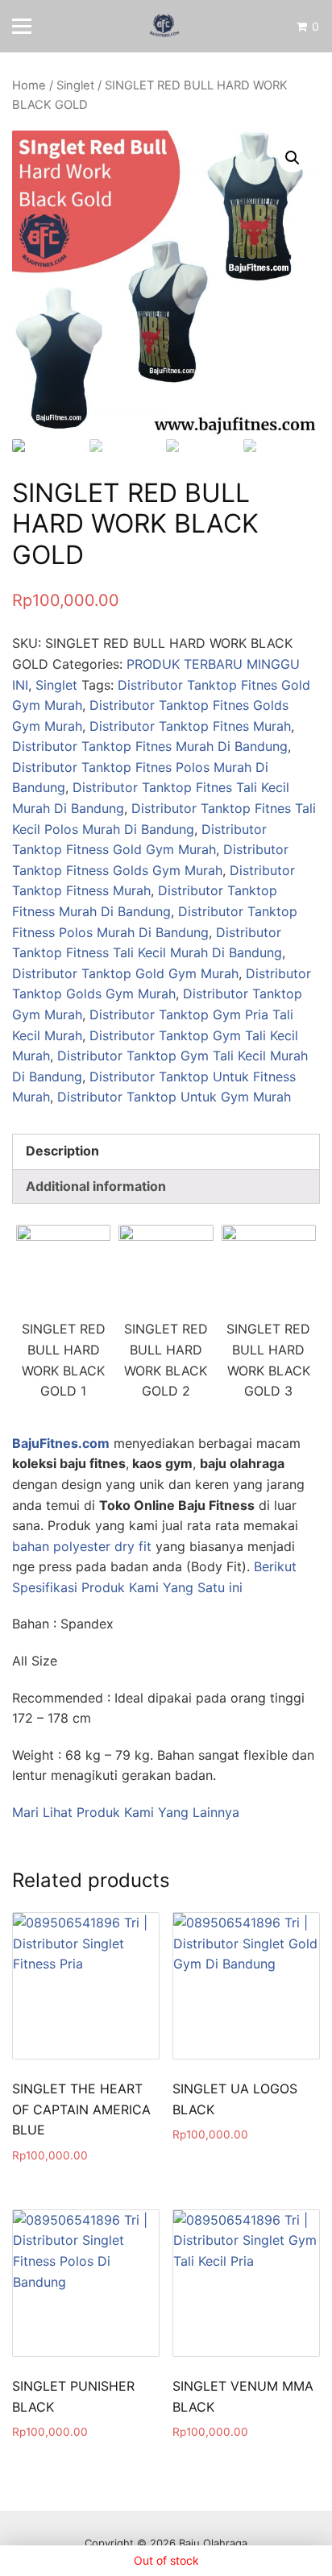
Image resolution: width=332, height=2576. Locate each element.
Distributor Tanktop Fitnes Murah (190, 726)
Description (62, 1151)
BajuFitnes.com (61, 1443)
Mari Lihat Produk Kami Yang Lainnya (126, 1812)
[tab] (166, 1151)
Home (29, 85)
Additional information (96, 1186)
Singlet (75, 85)
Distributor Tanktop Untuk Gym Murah (174, 1097)
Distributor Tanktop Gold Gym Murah (125, 973)
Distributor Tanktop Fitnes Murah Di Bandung (150, 746)
